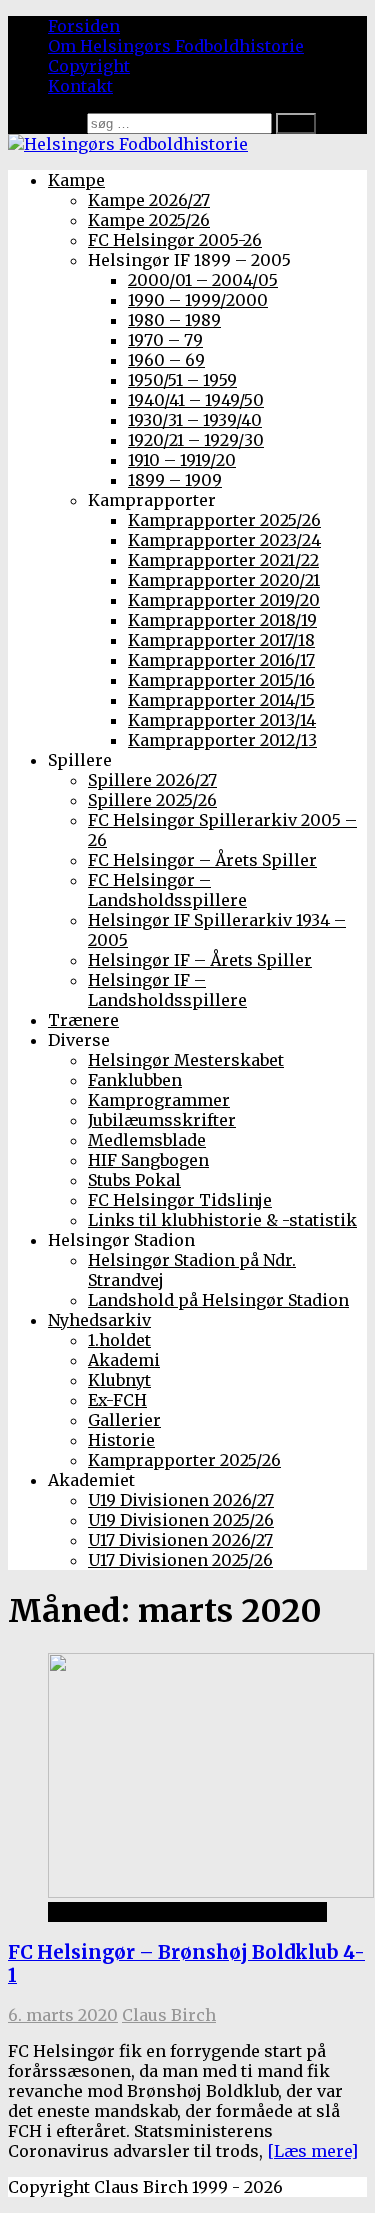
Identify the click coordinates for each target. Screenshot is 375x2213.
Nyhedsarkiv (99, 1320)
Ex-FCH (117, 1400)
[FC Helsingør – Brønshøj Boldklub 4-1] (211, 1892)
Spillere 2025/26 (152, 800)
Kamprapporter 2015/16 (221, 680)
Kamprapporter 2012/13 (222, 740)
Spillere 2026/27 (152, 780)
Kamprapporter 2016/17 (221, 660)
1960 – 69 (166, 360)
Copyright (89, 66)
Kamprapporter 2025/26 (224, 520)
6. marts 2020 (63, 2015)
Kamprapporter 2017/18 (221, 640)
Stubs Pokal (134, 1180)
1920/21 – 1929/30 (196, 440)
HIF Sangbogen (148, 1160)
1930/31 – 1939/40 (195, 420)
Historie (121, 1440)
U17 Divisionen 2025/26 (180, 1560)
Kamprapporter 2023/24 (224, 540)
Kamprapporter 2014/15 (221, 700)
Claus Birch (169, 2015)
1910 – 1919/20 (182, 460)
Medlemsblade (147, 1140)
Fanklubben (135, 1080)
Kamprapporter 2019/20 (224, 600)
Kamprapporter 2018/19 (222, 620)
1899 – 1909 (175, 480)
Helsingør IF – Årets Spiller (200, 960)
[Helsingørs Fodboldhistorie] (128, 144)
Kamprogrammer (159, 1100)
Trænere (83, 1020)
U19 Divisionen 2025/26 (181, 1520)
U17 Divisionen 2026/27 (180, 1540)
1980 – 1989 (174, 320)
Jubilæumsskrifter (162, 1120)
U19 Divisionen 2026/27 (181, 1500)
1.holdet (119, 1340)
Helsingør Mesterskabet (186, 1060)
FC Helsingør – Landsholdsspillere (167, 890)
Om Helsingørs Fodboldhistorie (176, 46)
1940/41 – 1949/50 (196, 400)
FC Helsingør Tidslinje (180, 1200)
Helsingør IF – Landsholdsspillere (167, 990)
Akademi (124, 1360)
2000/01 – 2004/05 (203, 280)
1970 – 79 (165, 340)
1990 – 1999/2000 (198, 300)
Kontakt (80, 86)
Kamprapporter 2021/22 (223, 560)
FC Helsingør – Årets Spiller (202, 860)
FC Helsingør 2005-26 (175, 240)
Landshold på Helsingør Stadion (218, 1300)
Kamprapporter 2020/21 (224, 580)
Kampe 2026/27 (149, 200)
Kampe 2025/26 (149, 220)
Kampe (76, 180)
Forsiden (84, 26)
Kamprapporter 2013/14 (222, 720)
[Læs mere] (312, 2151)
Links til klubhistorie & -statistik (222, 1220)
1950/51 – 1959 (182, 380)
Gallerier (124, 1420)
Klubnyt (119, 1380)
